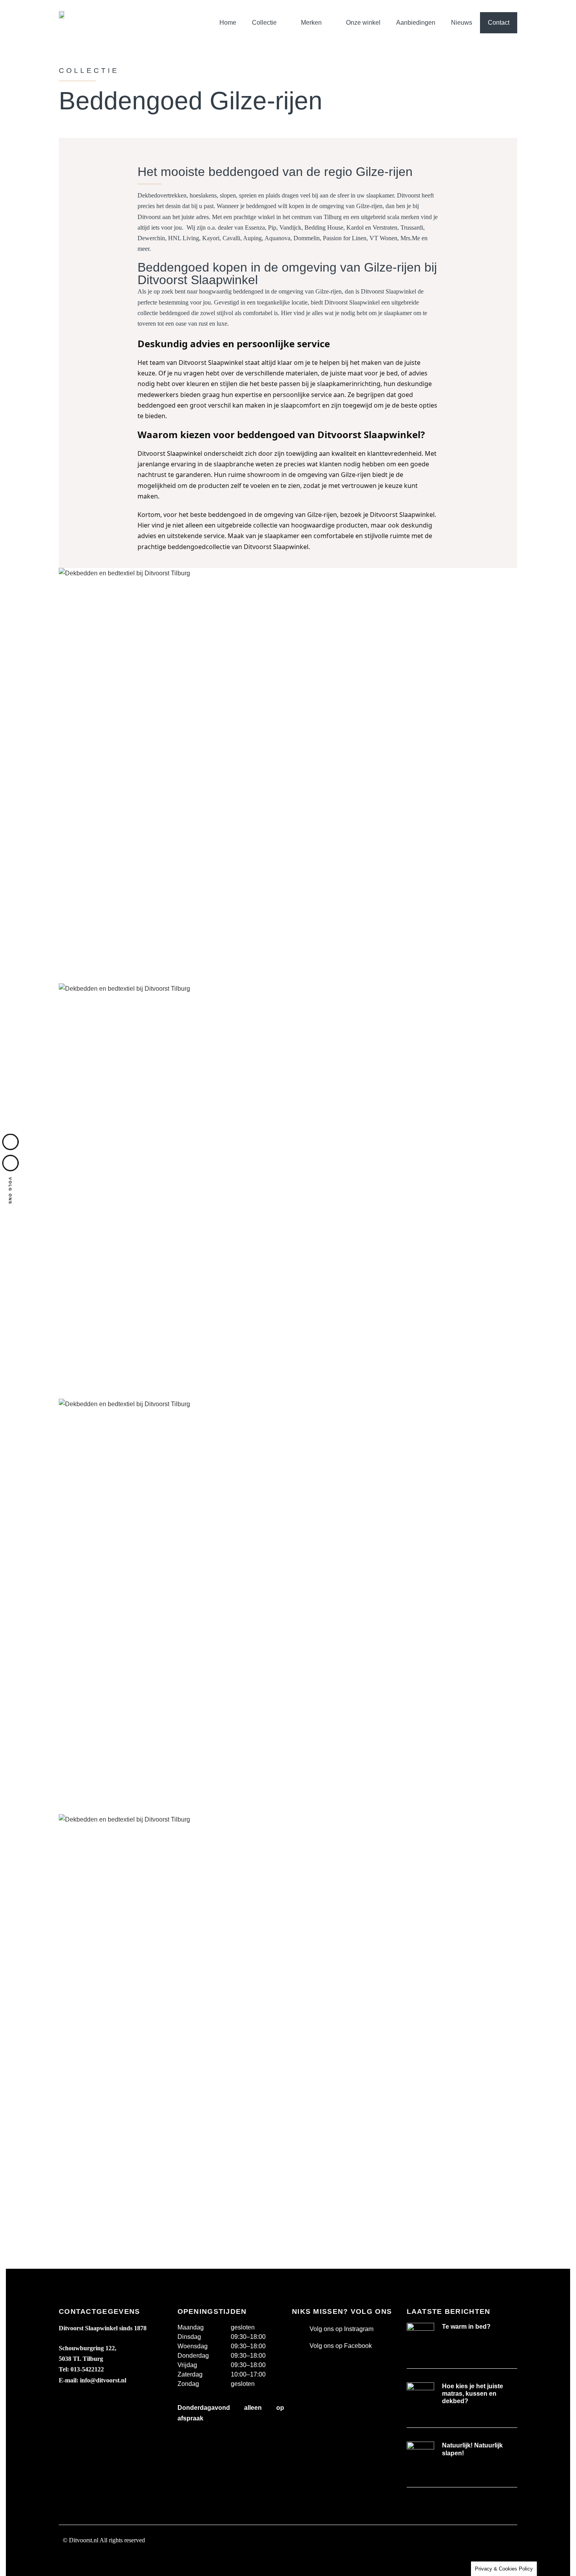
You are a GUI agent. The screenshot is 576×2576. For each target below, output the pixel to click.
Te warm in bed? (466, 2327)
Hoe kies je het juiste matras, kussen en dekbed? (473, 2394)
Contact (499, 23)
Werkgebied (80, 2559)
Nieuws (462, 23)
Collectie (264, 23)
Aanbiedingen (416, 23)
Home (228, 23)
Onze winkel (363, 23)
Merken (311, 23)
